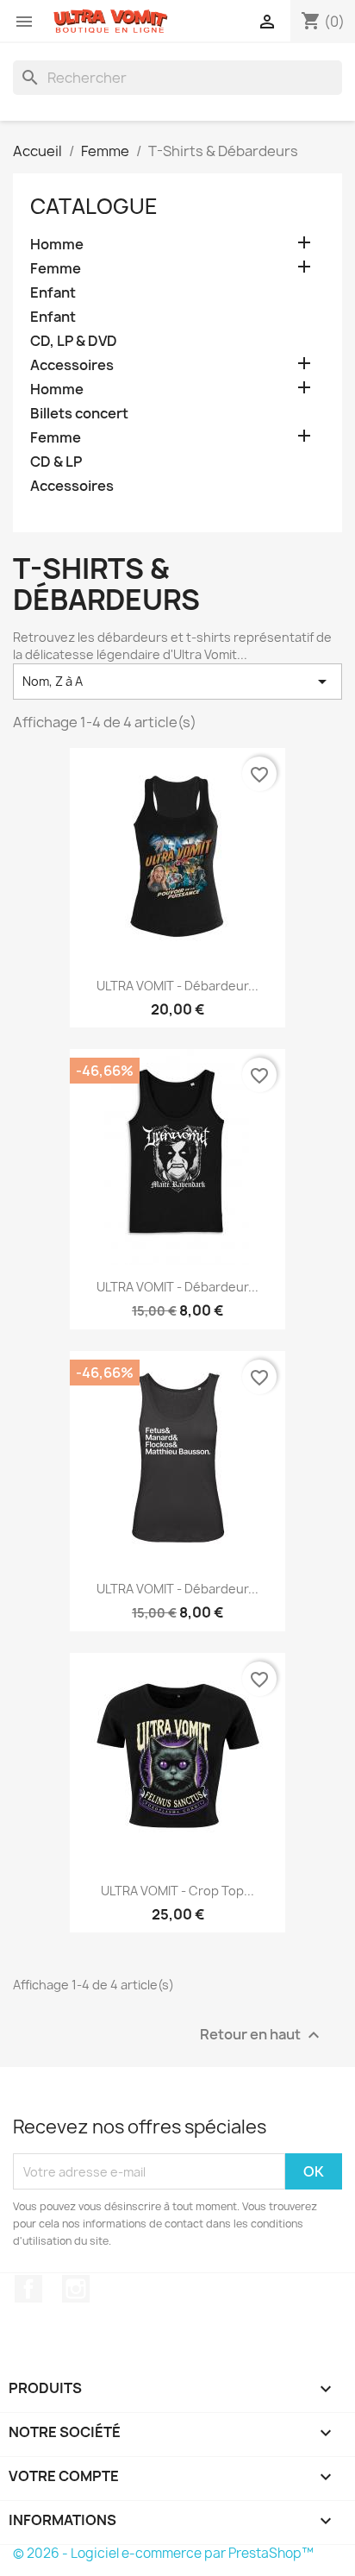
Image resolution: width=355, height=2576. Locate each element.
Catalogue (94, 206)
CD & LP (56, 462)
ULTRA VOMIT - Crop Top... (177, 1891)
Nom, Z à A (177, 682)
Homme (57, 245)
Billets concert (79, 414)
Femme (56, 269)
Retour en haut (262, 2036)
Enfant (53, 293)
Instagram (76, 2289)
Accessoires (72, 365)
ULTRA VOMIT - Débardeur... (177, 986)
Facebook (28, 2289)
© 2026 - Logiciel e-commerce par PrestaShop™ (163, 2553)
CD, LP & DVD (74, 341)
